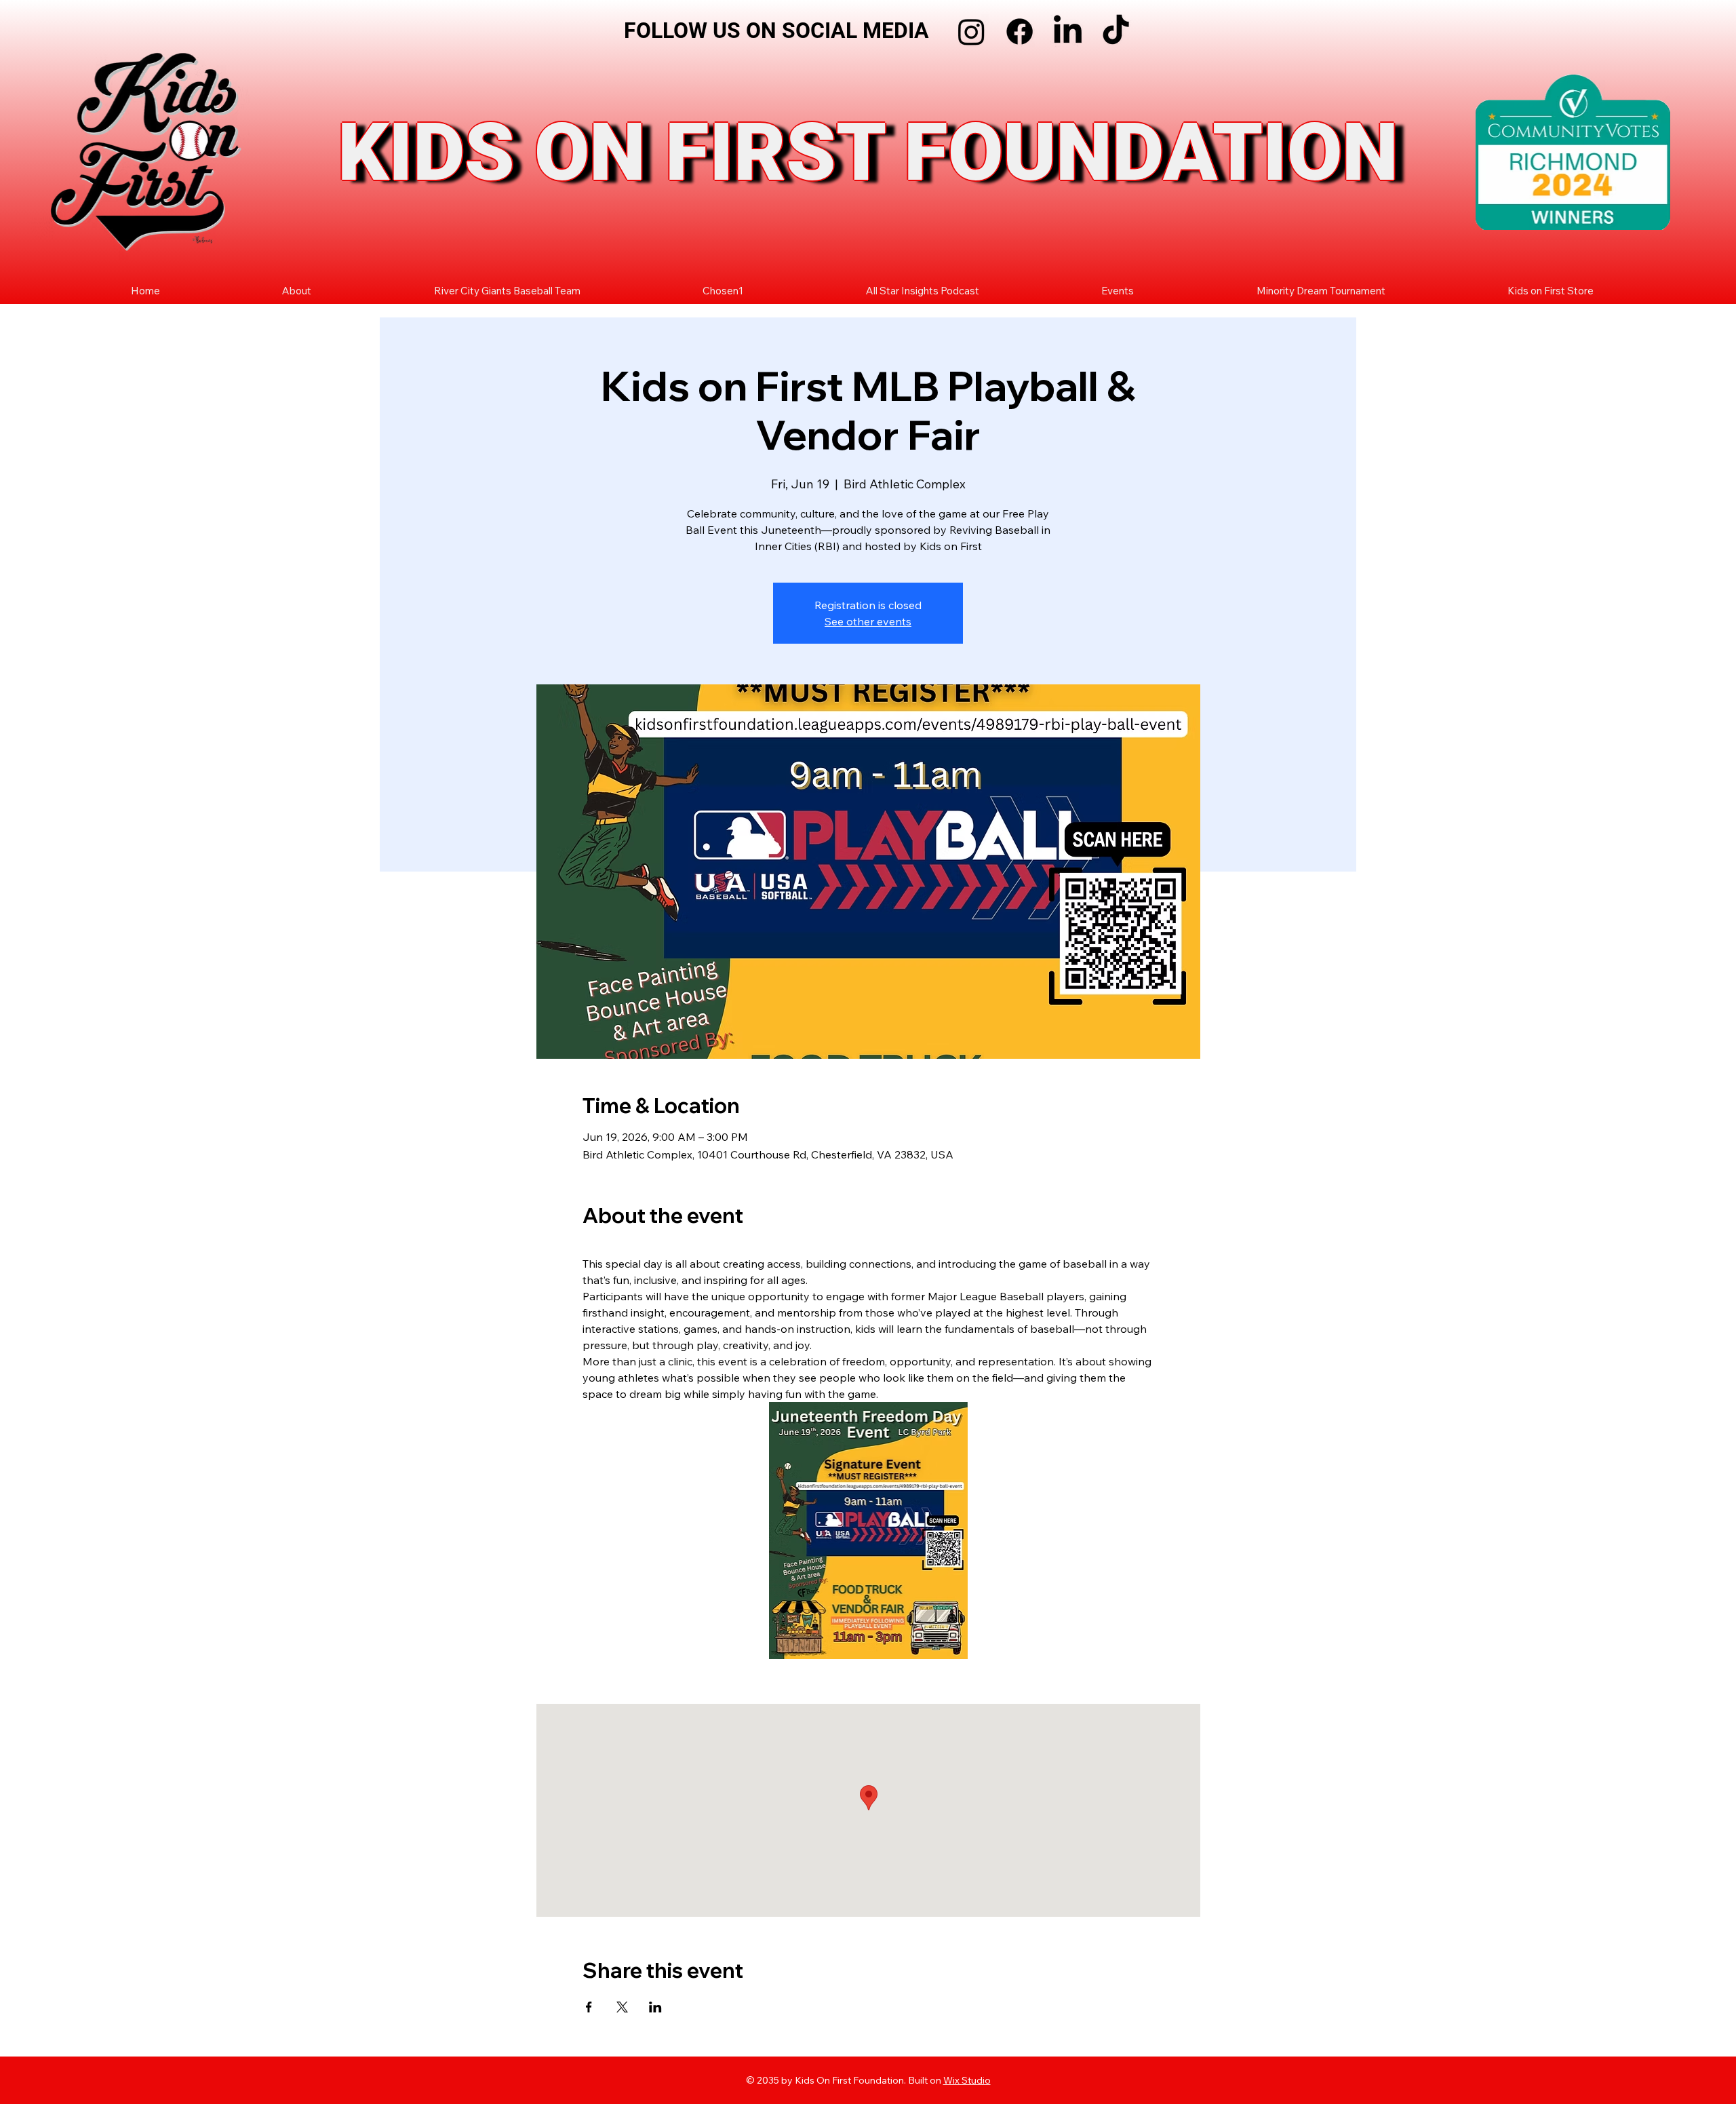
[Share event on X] (622, 2007)
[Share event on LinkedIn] (655, 2007)
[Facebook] (1020, 32)
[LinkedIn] (1068, 32)
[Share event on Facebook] (589, 2007)
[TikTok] (1116, 32)
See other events (868, 621)
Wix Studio (967, 2080)
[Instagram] (971, 32)
